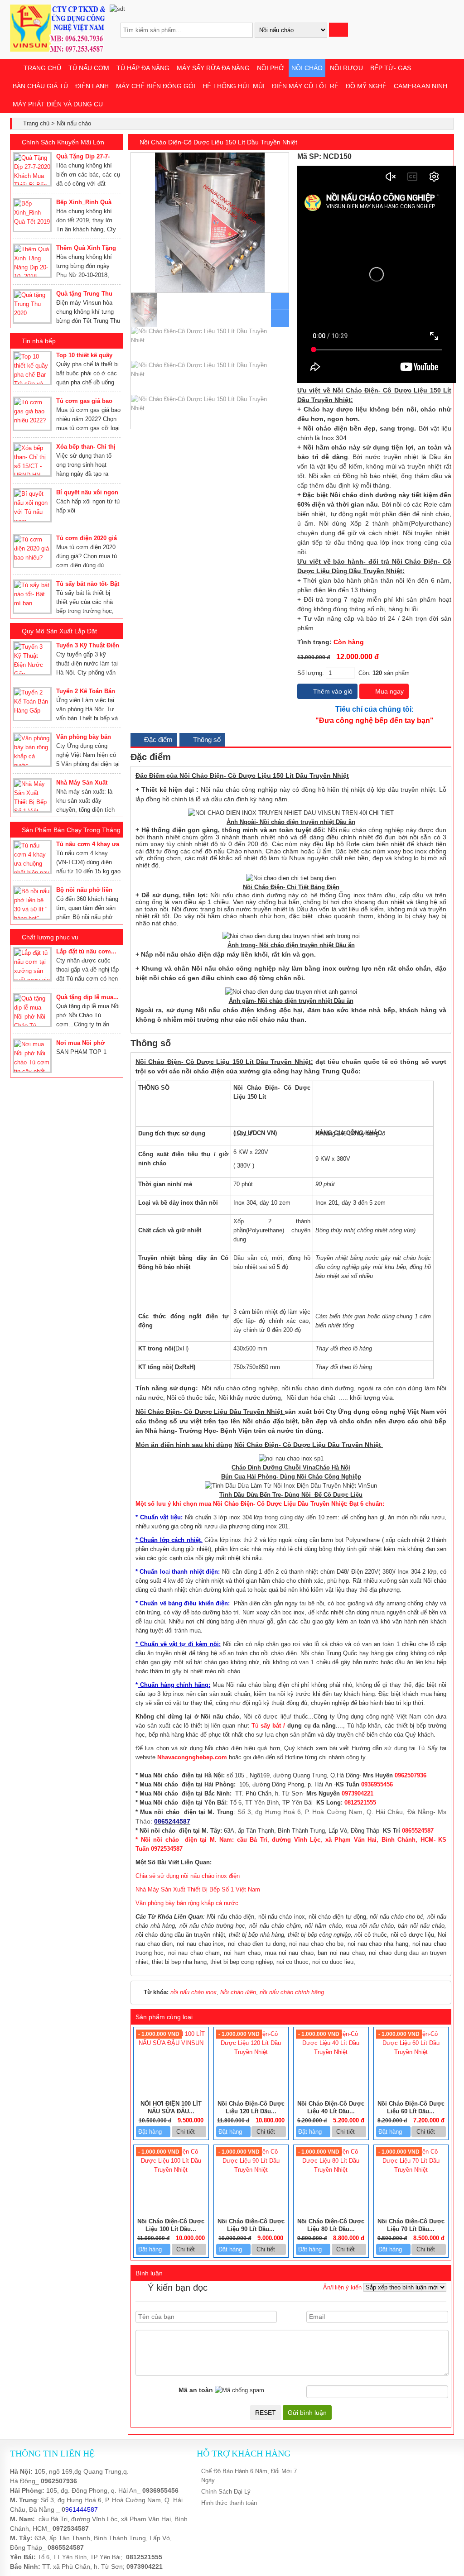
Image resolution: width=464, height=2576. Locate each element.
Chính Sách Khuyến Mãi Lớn (63, 142)
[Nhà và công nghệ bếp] (58, 50)
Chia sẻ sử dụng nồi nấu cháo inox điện (188, 1876)
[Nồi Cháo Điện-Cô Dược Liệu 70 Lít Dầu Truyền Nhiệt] (411, 2170)
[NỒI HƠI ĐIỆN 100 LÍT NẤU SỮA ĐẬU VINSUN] (171, 2043)
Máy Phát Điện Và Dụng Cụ (58, 104)
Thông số (206, 740)
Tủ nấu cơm (89, 68)
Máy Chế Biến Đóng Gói (156, 86)
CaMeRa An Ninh (420, 86)
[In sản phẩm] (448, 157)
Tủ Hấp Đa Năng (143, 68)
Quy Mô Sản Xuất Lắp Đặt (59, 631)
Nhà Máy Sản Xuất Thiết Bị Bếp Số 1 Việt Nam (198, 1889)
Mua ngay (389, 691)
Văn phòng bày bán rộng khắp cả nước (187, 1903)
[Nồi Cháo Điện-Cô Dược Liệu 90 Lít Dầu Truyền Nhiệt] (251, 2170)
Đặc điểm (157, 740)
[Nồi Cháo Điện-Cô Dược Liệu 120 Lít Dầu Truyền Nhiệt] (251, 2052)
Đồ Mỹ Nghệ (366, 86)
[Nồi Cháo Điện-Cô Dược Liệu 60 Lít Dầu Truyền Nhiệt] (411, 2052)
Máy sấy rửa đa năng (213, 68)
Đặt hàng (151, 2132)
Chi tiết (186, 2132)
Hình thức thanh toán (229, 2503)
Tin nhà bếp (39, 341)
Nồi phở (271, 68)
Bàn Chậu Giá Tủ (40, 86)
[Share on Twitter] (429, 157)
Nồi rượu (346, 68)
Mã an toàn (196, 2390)
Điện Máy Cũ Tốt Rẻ (305, 86)
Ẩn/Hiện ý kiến (342, 2287)
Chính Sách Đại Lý (226, 2492)
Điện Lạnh (92, 86)
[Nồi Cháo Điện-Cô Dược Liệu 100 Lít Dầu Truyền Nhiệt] (171, 2170)
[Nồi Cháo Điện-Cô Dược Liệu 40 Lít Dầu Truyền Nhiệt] (331, 2052)
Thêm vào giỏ (332, 691)
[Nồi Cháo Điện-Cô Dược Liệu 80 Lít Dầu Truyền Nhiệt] (331, 2170)
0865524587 (66, 2547)
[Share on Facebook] (419, 157)
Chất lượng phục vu (50, 937)
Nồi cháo (307, 68)
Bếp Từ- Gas (391, 68)
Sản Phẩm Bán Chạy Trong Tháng (71, 830)
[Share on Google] (439, 157)
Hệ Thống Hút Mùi (234, 86)
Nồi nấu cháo (74, 123)
